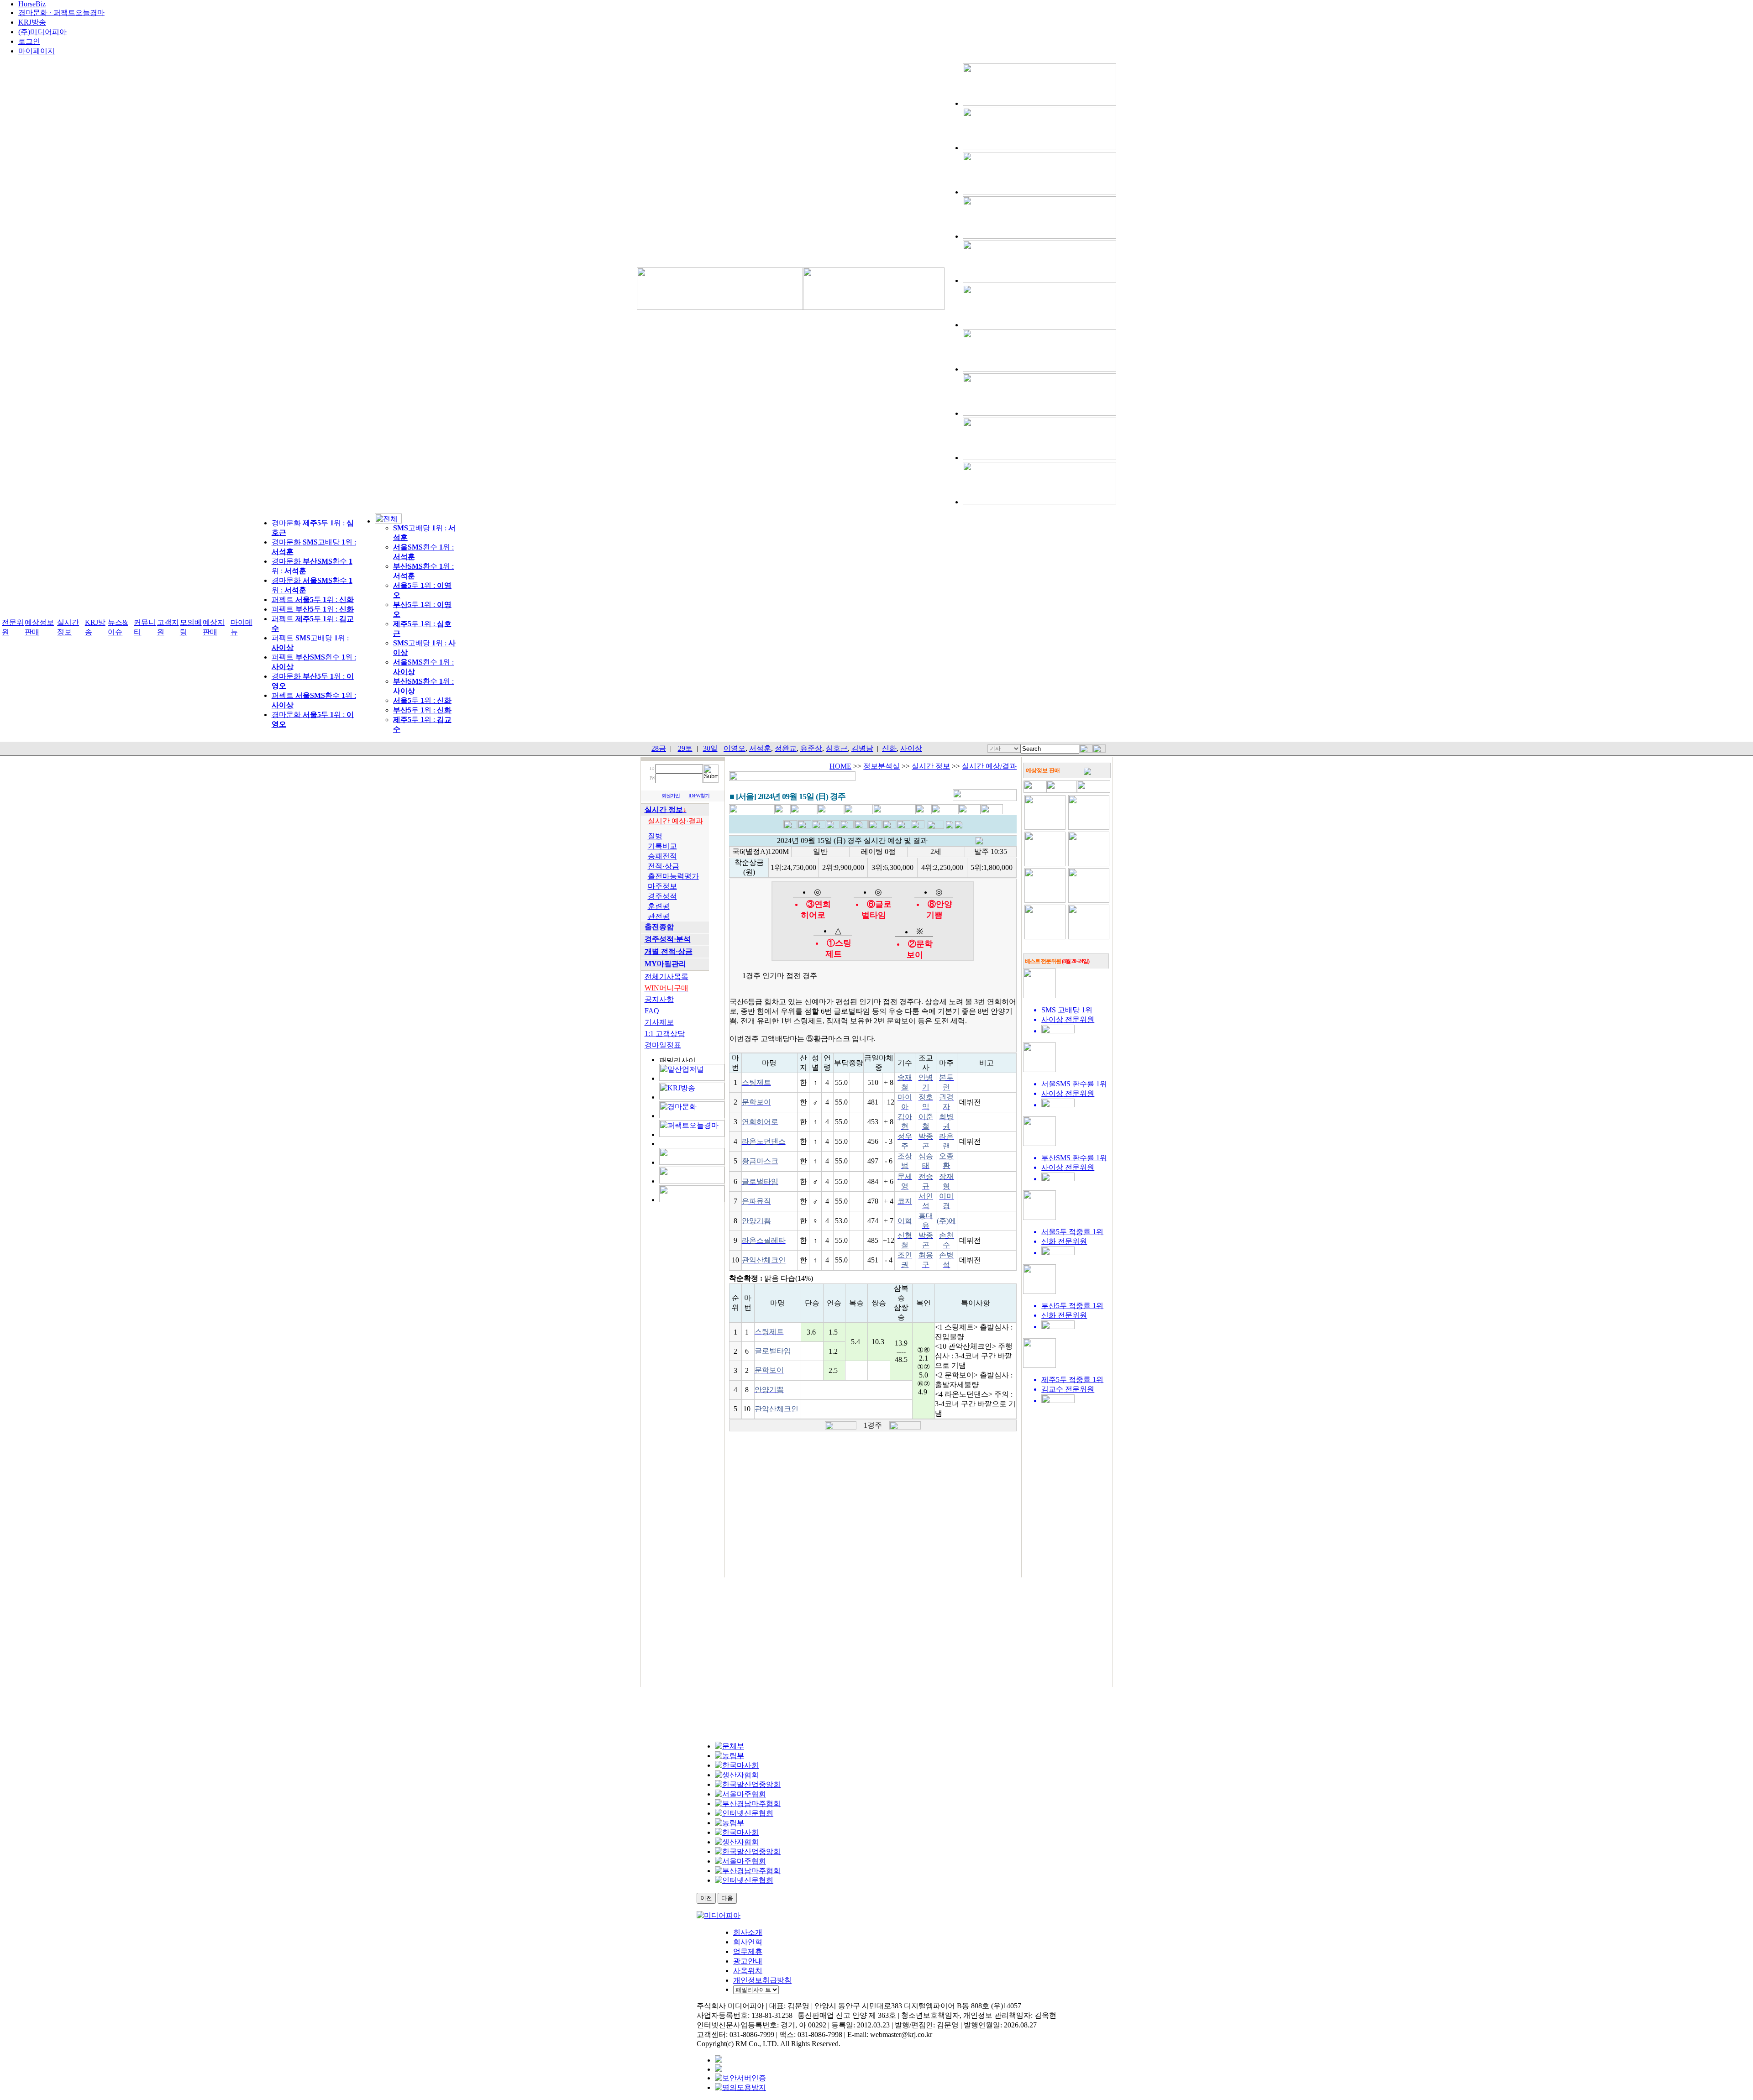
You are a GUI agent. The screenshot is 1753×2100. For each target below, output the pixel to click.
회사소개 (748, 1932)
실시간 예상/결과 (989, 766)
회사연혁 (748, 1942)
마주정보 (662, 886)
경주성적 (662, 896)
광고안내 (748, 1961)
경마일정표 (663, 1045)
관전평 (659, 916)
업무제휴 (748, 1951)
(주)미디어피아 (42, 32)
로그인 (29, 41)
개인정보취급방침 (762, 1980)
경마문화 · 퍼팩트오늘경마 (61, 13)
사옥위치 (748, 1971)
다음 (727, 1898)
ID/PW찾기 (699, 796)
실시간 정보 (931, 766)
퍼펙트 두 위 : (313, 600)
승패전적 (662, 856)
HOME (840, 766)
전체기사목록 (667, 977)
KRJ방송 (32, 22)
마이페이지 (37, 51)
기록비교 (662, 846)
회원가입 (671, 796)
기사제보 (659, 1022)
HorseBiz (32, 4)
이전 (706, 1898)
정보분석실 (882, 766)
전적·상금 (664, 866)
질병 (655, 836)
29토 (685, 748)
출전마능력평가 (673, 876)
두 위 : (422, 700)
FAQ (652, 1011)
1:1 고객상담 (665, 1034)
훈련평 (659, 906)
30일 (710, 748)
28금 (659, 748)
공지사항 (659, 999)
